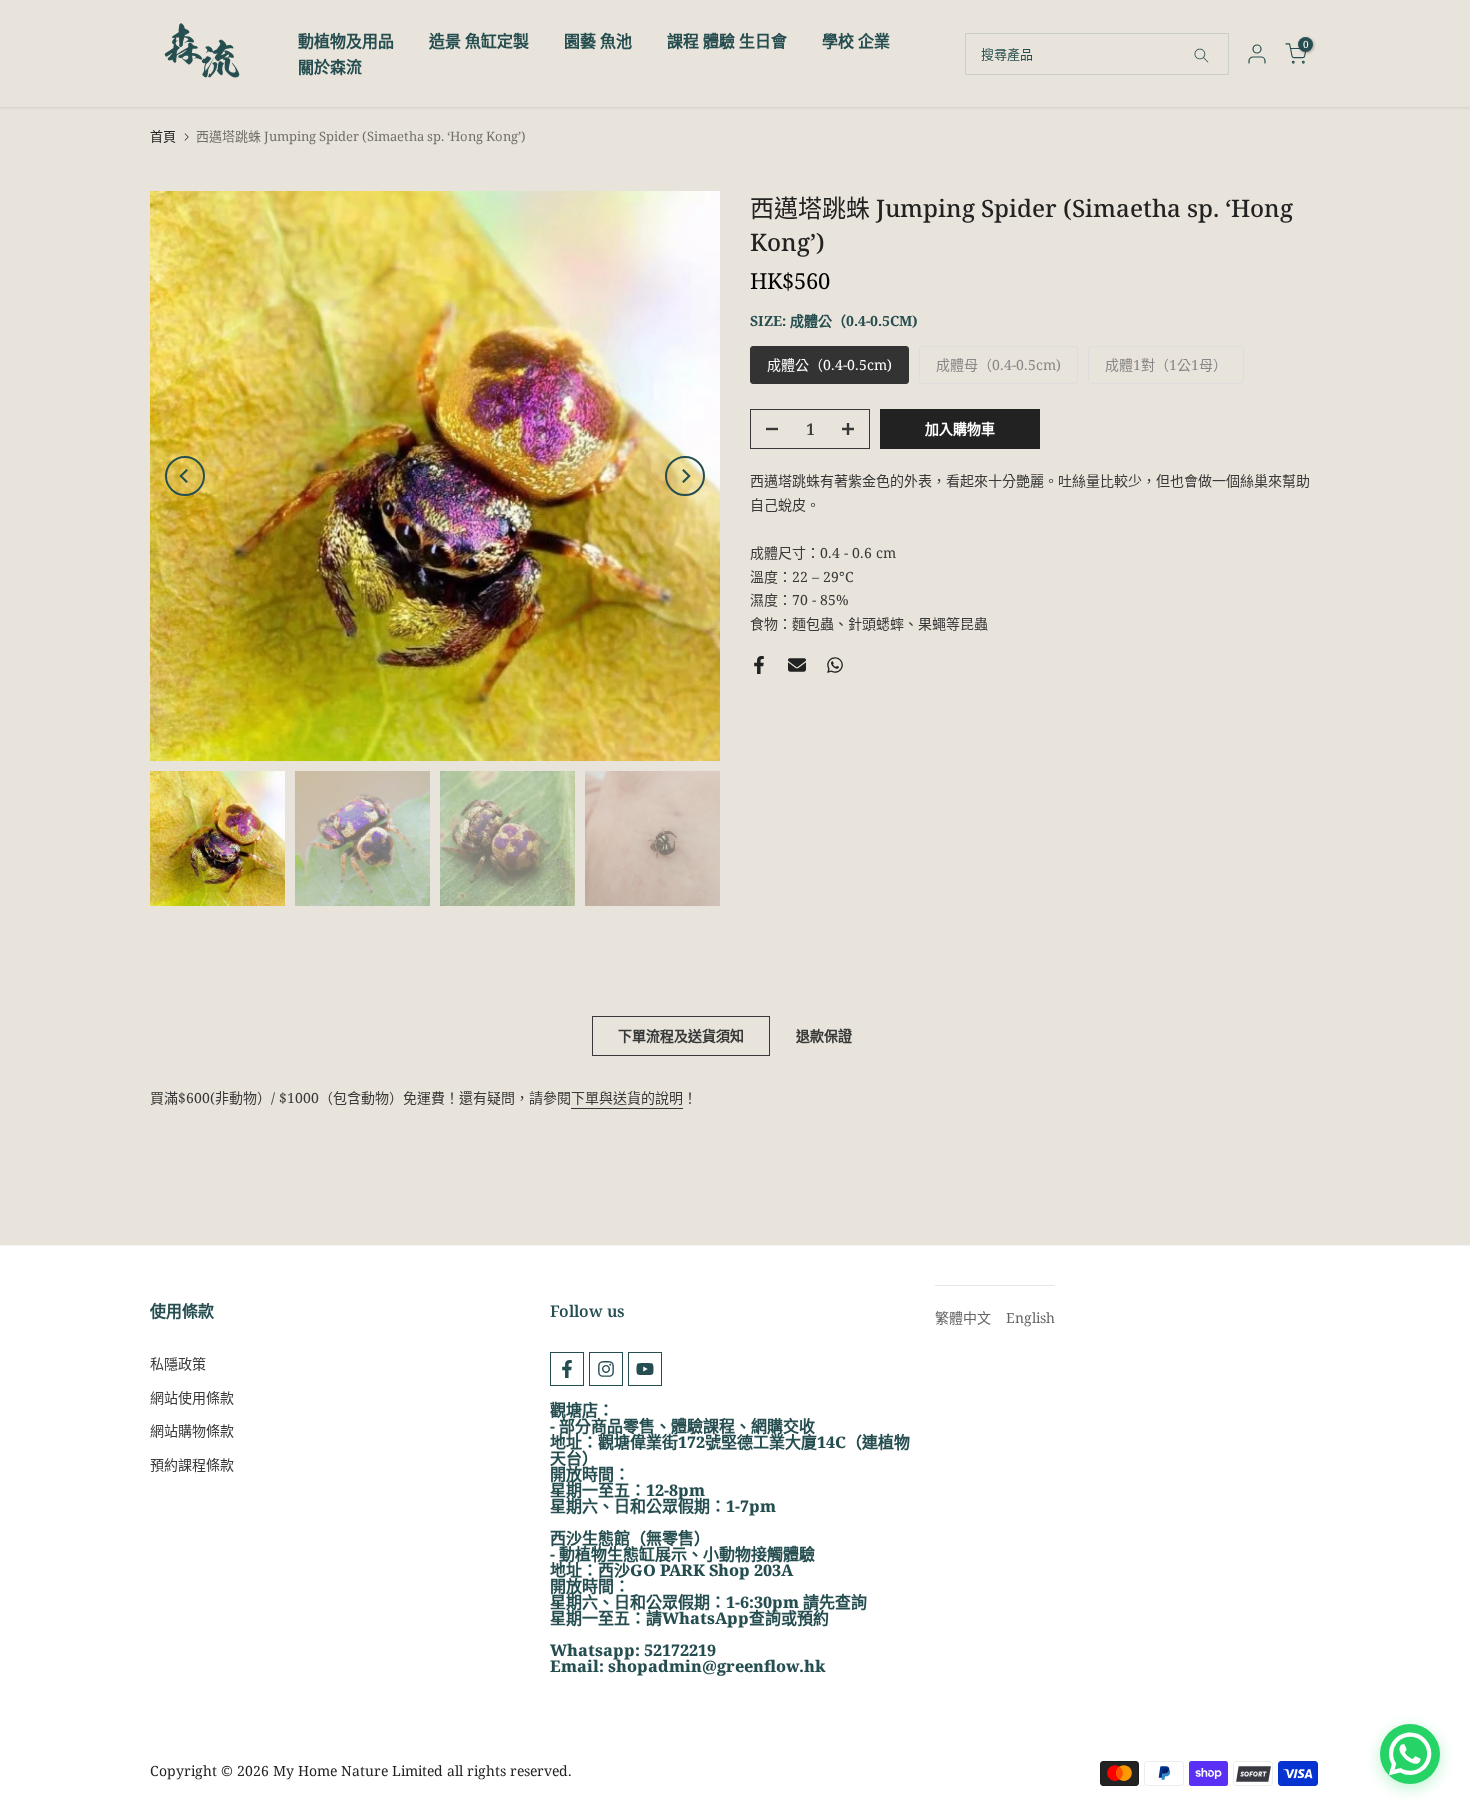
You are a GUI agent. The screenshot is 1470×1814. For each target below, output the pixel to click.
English (1030, 1317)
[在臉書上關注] (567, 1369)
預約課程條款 (192, 1464)
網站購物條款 (192, 1430)
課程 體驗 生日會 (727, 41)
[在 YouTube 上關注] (645, 1369)
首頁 (163, 136)
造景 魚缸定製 (479, 41)
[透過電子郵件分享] (797, 665)
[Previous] (185, 476)
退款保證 (824, 1035)
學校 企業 (856, 41)
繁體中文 (963, 1317)
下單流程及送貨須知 (681, 1035)
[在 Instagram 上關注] (606, 1369)
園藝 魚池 (598, 41)
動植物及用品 (346, 41)
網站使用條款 (192, 1397)
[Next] (685, 476)
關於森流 (330, 67)
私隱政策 (178, 1363)
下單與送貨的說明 (627, 1097)
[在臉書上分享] (759, 665)
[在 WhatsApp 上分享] (835, 665)
